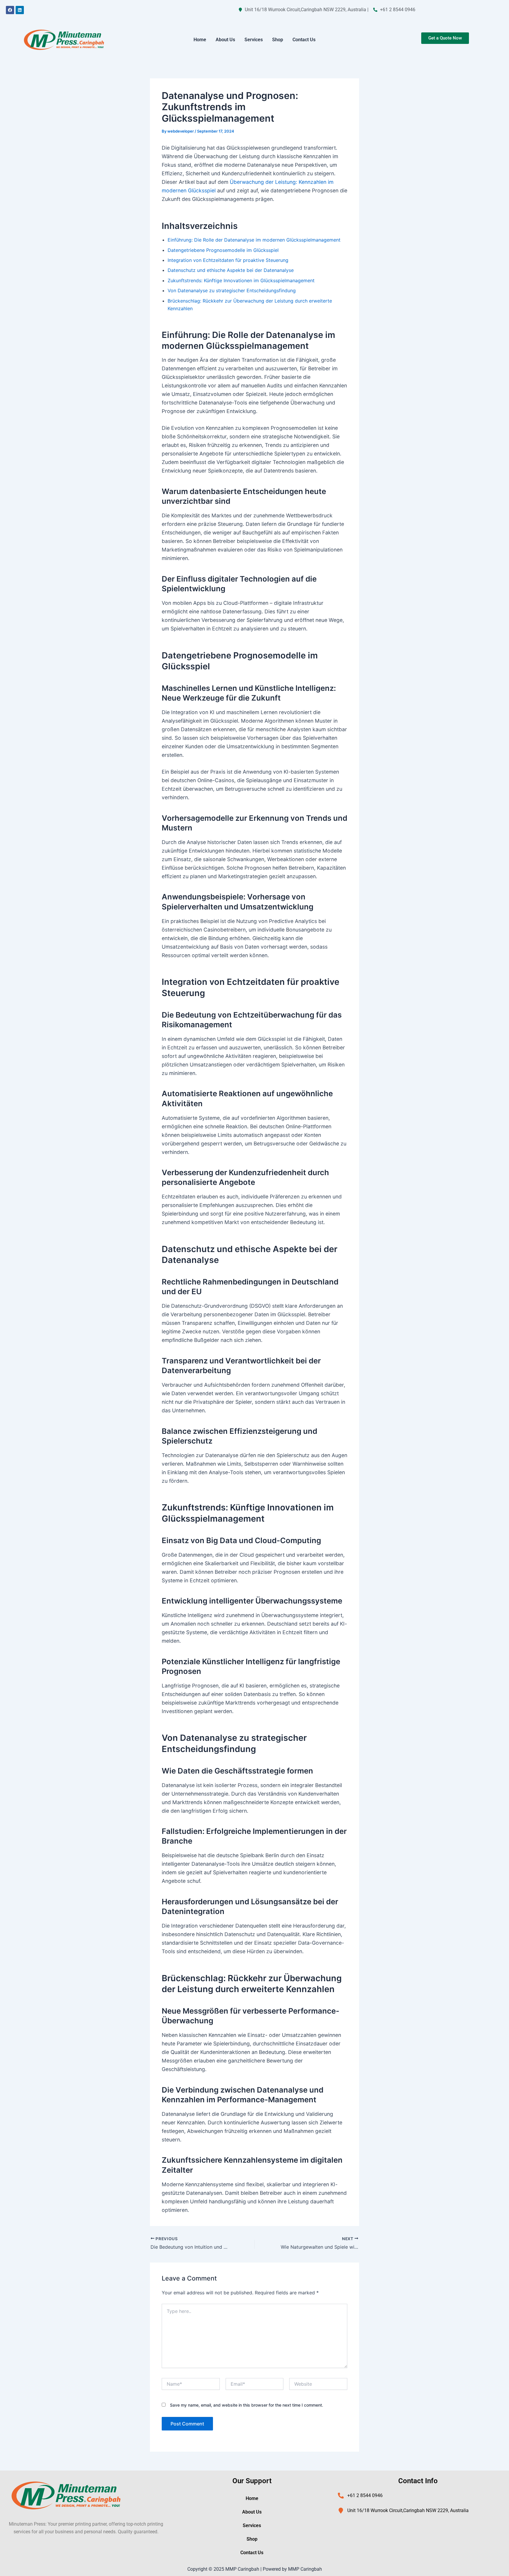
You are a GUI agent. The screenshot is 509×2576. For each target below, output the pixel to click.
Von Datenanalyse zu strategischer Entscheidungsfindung (232, 290)
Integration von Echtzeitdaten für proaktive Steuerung (228, 260)
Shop (278, 40)
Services (254, 40)
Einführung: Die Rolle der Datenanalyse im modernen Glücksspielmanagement (254, 240)
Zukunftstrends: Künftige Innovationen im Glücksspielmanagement (241, 280)
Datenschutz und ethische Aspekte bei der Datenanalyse (231, 270)
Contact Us (304, 40)
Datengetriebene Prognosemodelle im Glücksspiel (223, 250)
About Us (225, 40)
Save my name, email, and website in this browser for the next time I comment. (247, 2405)
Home (200, 40)
